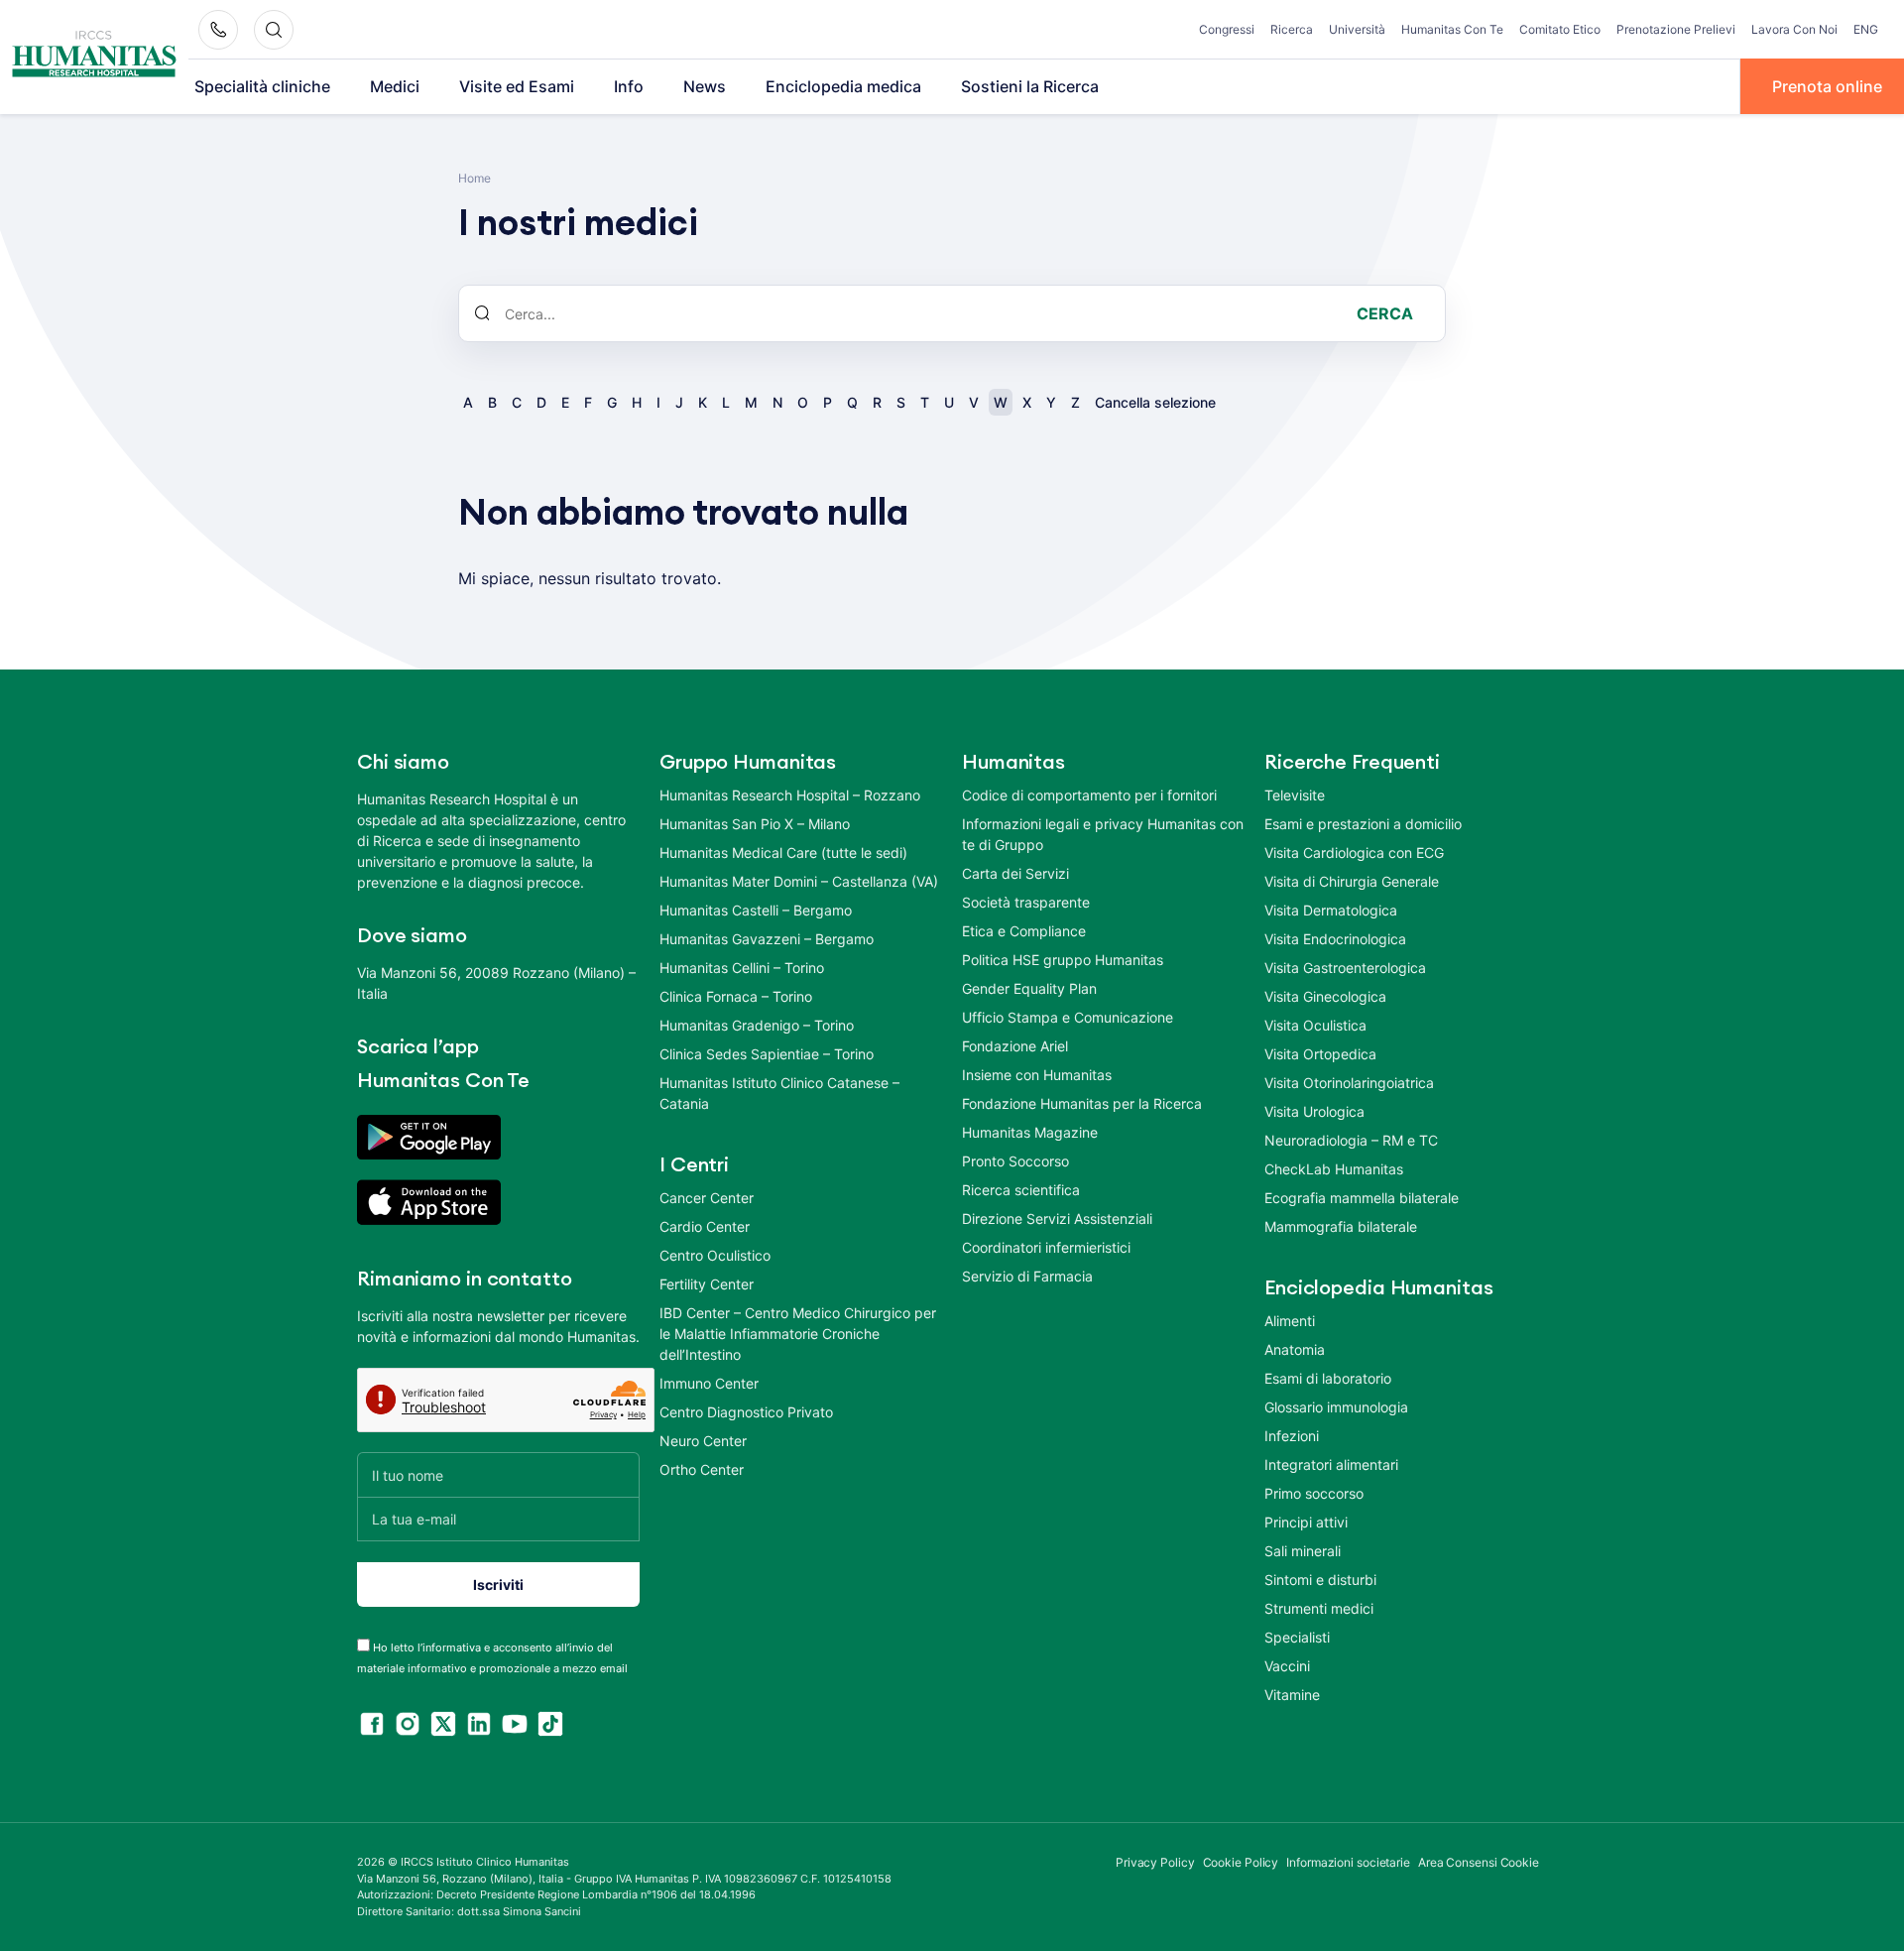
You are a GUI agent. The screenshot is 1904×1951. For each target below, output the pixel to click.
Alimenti (1290, 1321)
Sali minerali (1303, 1551)
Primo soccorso (1314, 1493)
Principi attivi (1306, 1522)
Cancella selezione (1155, 402)
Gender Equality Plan (1029, 988)
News (705, 86)
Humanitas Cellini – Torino (742, 968)
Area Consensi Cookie (1479, 1862)
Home (475, 178)
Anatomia (1295, 1349)
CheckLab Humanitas (1334, 1169)
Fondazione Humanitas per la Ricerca (1082, 1103)
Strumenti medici (1319, 1608)
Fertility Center (707, 1284)
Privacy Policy (1155, 1862)
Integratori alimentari (1331, 1464)
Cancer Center (707, 1198)
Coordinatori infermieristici (1046, 1247)
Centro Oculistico (715, 1255)
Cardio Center (705, 1226)
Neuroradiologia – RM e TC (1351, 1140)
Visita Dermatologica (1331, 910)
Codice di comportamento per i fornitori (1089, 795)
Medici (395, 86)
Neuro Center (703, 1441)
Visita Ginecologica (1325, 996)
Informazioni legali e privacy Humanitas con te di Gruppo (1103, 834)
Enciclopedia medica (843, 86)
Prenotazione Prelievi (1676, 29)
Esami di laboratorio (1328, 1378)
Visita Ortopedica (1320, 1054)
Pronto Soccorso (1015, 1161)
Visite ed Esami (517, 86)
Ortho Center (702, 1469)
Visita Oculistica (1315, 1025)
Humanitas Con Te (1452, 29)
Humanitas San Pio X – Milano (755, 824)
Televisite (1295, 795)
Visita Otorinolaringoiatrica (1349, 1083)
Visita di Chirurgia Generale (1352, 881)
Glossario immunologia (1336, 1407)
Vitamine (1292, 1695)
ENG (1866, 29)
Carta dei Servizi (1015, 873)
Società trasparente (1026, 902)
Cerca (1385, 313)
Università (1357, 29)
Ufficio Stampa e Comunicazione (1068, 1017)
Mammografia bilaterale (1341, 1226)
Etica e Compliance (1024, 931)
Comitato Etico (1560, 29)
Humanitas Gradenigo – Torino (757, 1025)
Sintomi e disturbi (1320, 1580)
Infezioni (1292, 1436)
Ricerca (1292, 29)
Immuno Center (709, 1383)
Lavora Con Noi (1794, 29)
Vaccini (1287, 1666)
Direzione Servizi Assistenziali (1057, 1219)
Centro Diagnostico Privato (746, 1412)
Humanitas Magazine (1030, 1132)
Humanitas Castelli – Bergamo (756, 910)
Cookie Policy (1241, 1862)
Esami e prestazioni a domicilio (1363, 824)
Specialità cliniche (262, 86)
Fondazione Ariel (1015, 1046)
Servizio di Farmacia (1027, 1276)
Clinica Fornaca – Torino (736, 996)
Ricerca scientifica (1021, 1190)
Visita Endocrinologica (1335, 939)
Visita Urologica (1314, 1111)
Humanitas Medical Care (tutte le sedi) (783, 853)
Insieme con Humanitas (1037, 1075)
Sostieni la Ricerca (1030, 86)
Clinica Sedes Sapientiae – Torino (767, 1054)
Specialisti (1297, 1637)
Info (629, 86)
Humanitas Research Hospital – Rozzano (790, 795)
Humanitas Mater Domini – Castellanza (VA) (799, 881)
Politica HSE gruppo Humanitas (1063, 960)
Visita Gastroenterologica (1345, 968)
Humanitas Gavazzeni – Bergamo (767, 939)
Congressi (1227, 29)
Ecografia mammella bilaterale (1362, 1198)
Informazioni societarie (1348, 1862)
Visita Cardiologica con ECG (1354, 853)
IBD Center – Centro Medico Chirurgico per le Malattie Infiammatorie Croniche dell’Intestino (798, 1334)
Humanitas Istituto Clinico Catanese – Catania (779, 1093)
